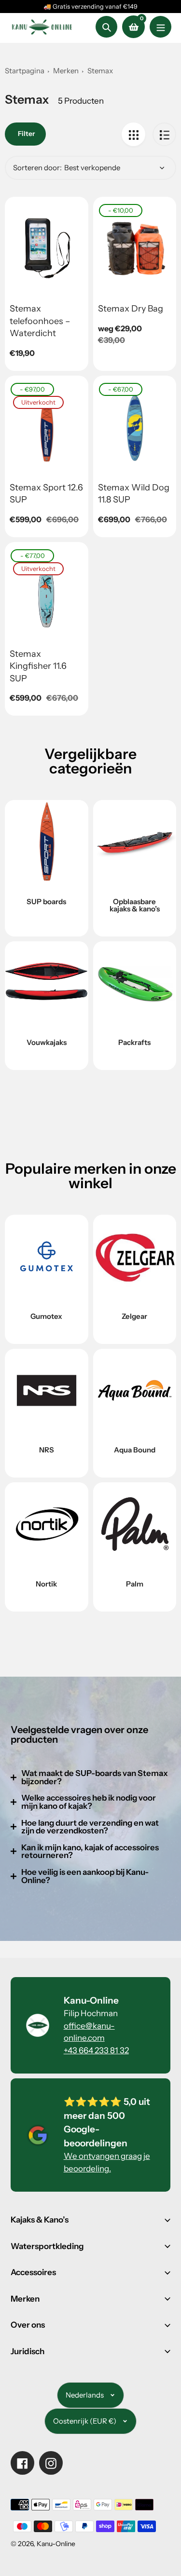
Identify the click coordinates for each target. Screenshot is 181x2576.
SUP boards (46, 902)
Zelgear (134, 1316)
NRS (47, 1450)
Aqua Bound (135, 1450)
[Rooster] (133, 134)
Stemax (100, 71)
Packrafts (134, 1042)
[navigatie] (160, 27)
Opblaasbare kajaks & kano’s (135, 905)
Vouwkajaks (47, 1042)
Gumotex (46, 1316)
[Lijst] (164, 134)
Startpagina (25, 71)
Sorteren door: (37, 168)
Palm (135, 1584)
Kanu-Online (56, 2544)
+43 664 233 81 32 (96, 2050)
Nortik (46, 1584)
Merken (66, 71)
